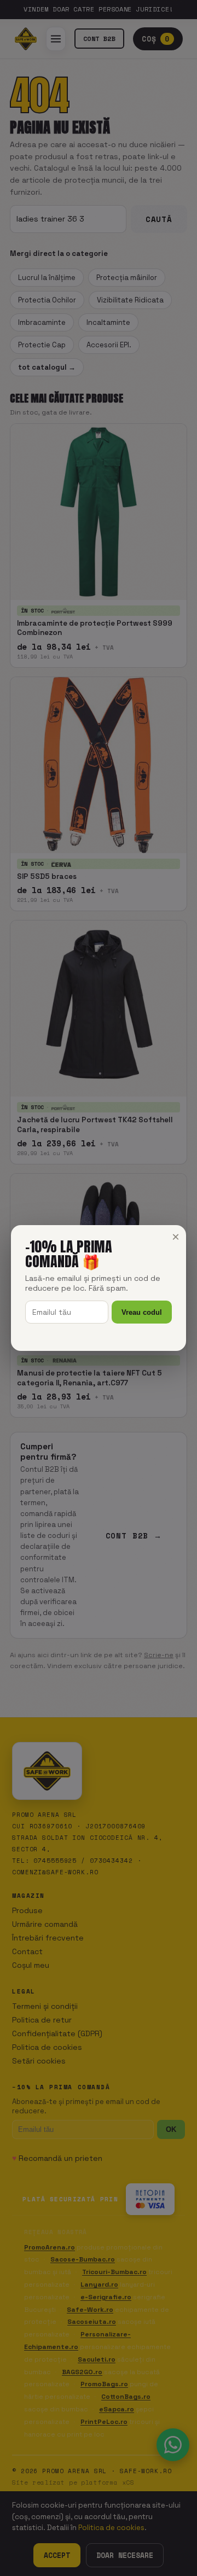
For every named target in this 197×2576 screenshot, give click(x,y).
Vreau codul (142, 1312)
